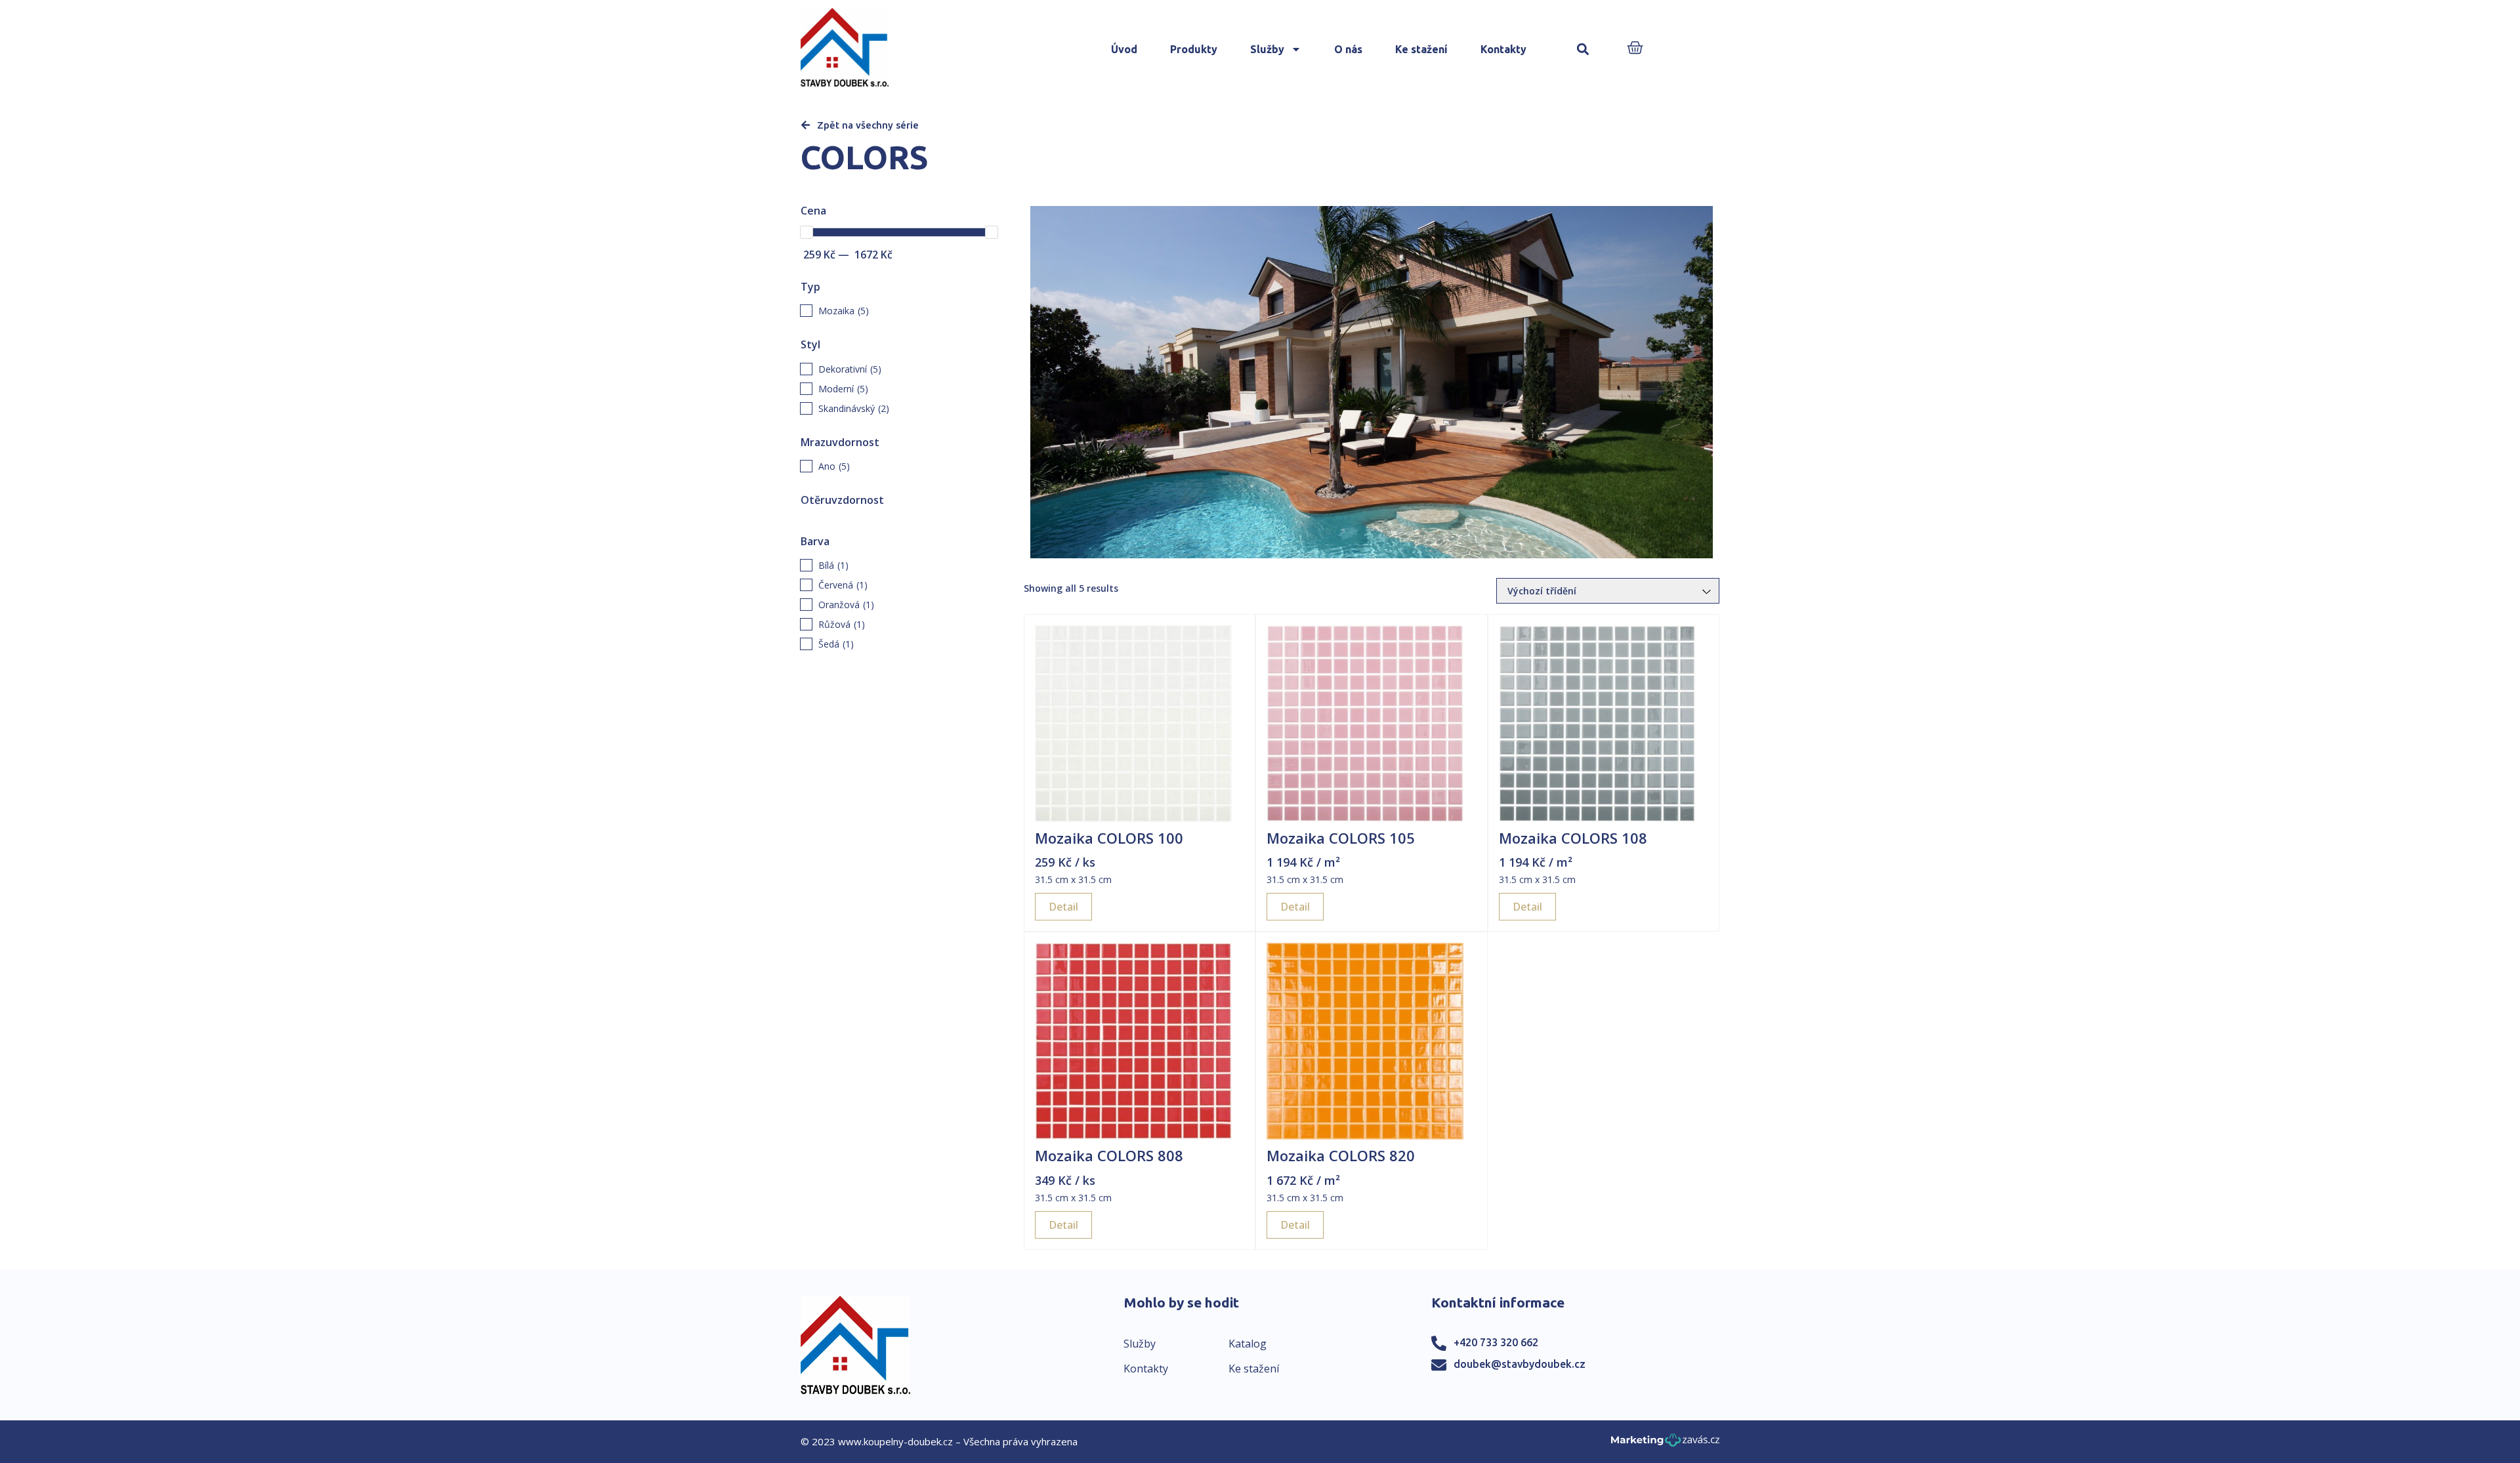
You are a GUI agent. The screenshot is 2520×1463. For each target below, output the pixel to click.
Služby (1267, 49)
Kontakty (1503, 49)
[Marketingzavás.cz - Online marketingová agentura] (1665, 1444)
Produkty (1194, 49)
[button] (1583, 50)
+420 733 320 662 (1496, 1342)
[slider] (807, 232)
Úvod (1124, 49)
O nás (1348, 49)
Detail (1063, 907)
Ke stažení (1421, 49)
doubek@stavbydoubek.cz (1520, 1364)
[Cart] (1635, 49)
